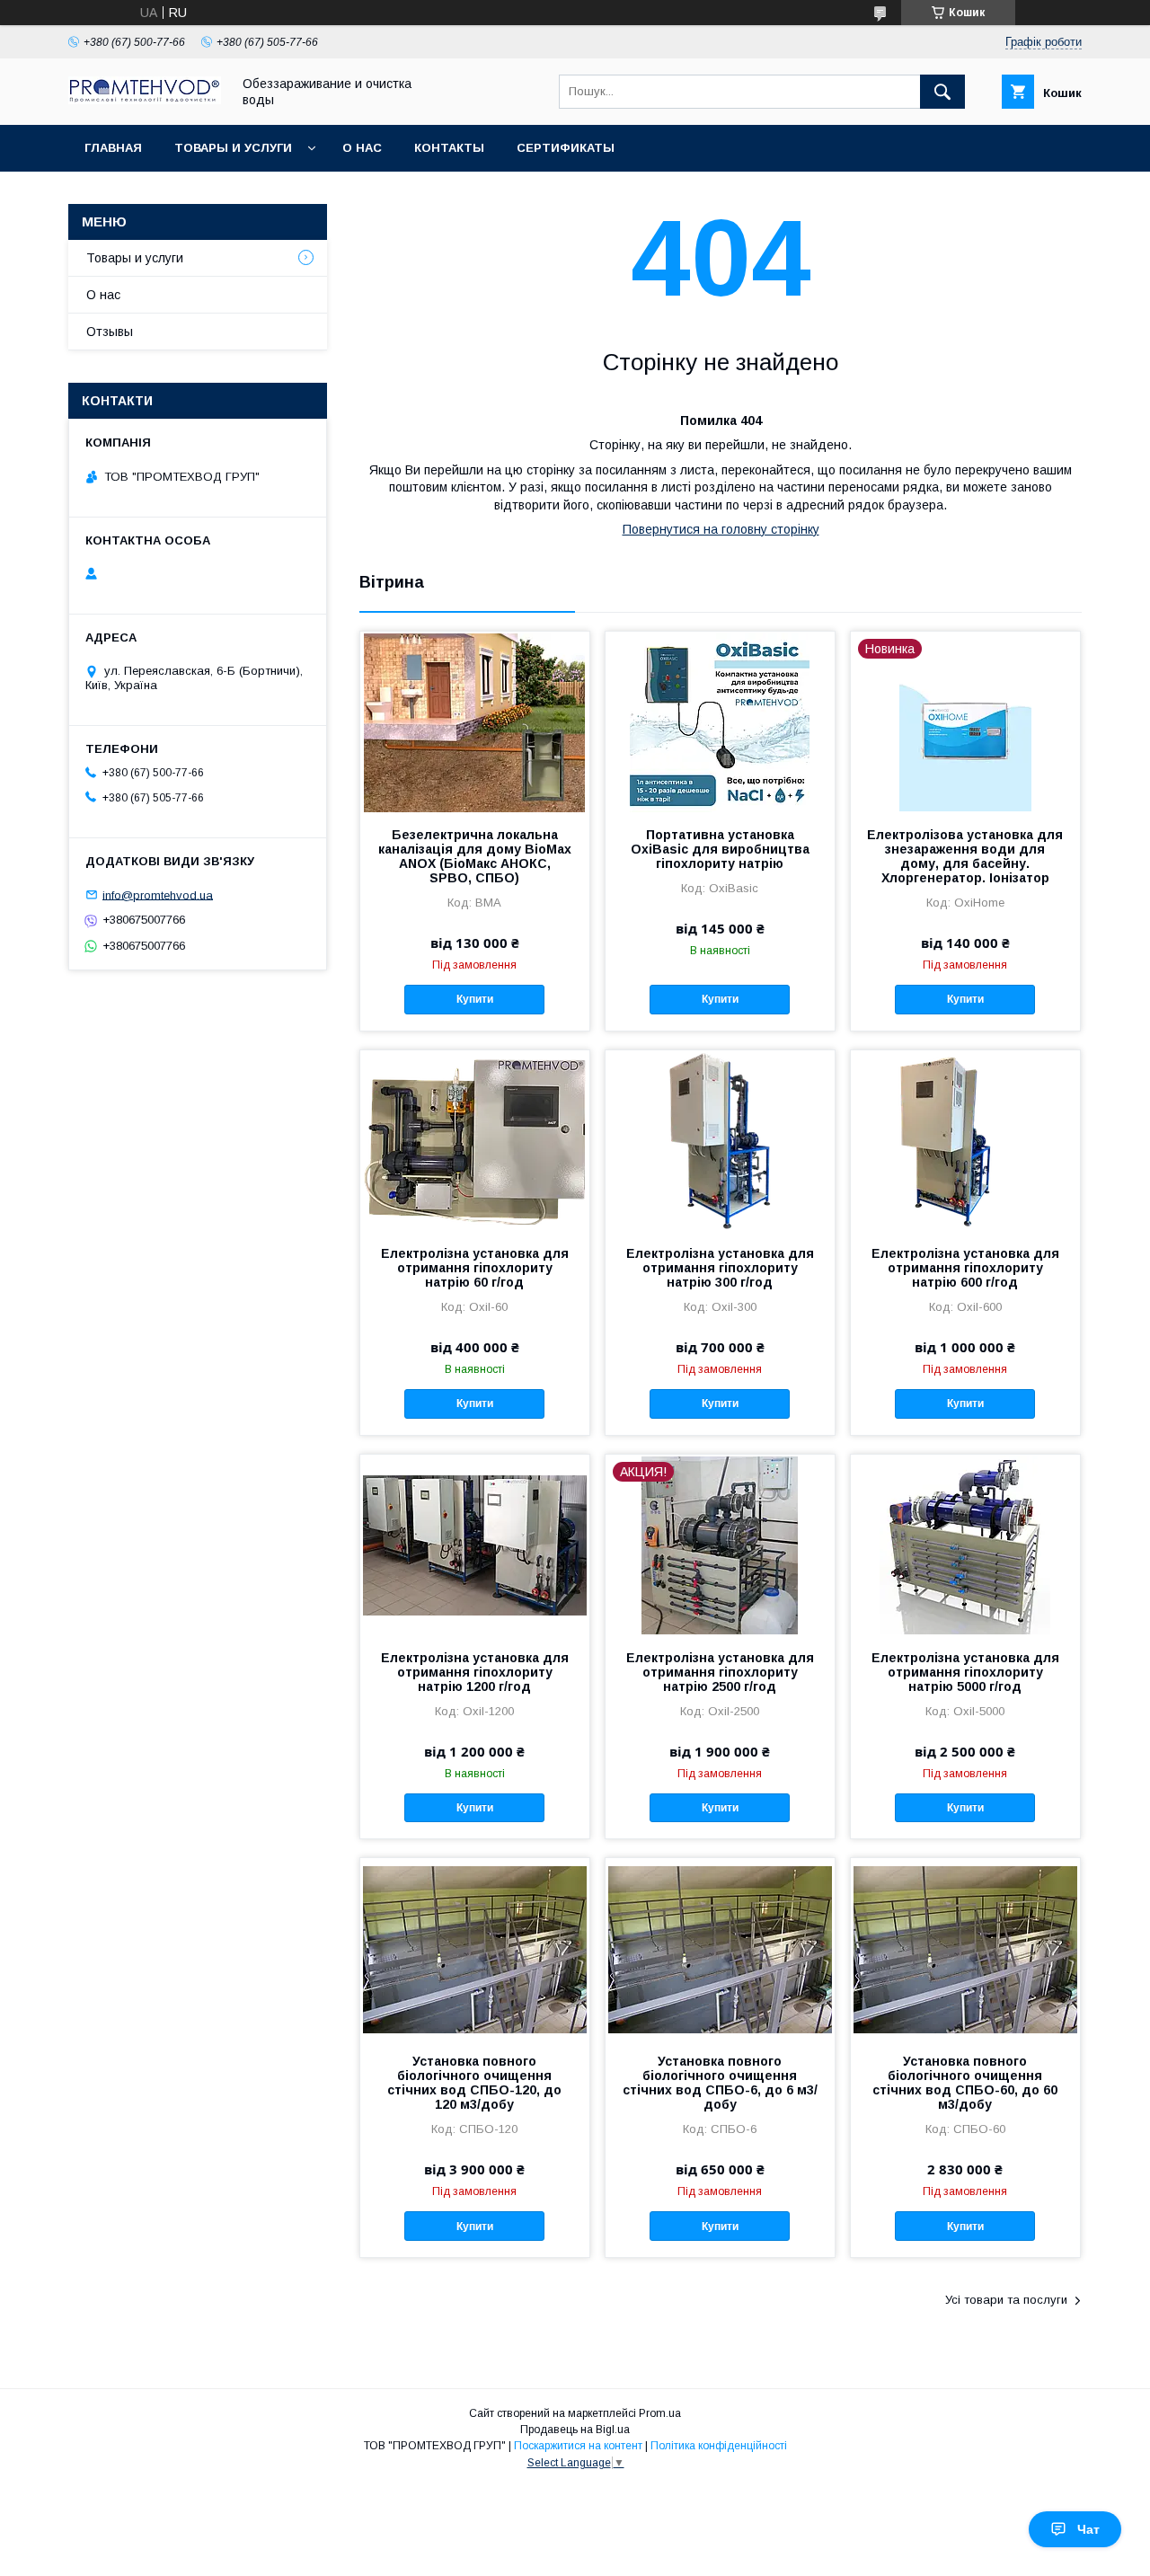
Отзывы (110, 332)
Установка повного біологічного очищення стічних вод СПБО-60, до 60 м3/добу (965, 2083)
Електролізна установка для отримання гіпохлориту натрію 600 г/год (965, 1268)
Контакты (449, 148)
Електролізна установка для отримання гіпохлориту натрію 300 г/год (720, 1268)
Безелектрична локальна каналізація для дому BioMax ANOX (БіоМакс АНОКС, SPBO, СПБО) (475, 856)
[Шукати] (942, 92)
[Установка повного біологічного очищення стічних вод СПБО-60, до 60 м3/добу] (965, 1948)
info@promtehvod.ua (158, 894)
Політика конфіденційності (719, 2446)
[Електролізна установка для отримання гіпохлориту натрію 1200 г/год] (475, 1545)
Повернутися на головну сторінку (721, 529)
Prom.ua (660, 2413)
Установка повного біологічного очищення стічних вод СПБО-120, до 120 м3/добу (474, 2083)
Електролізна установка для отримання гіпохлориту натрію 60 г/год (475, 1268)
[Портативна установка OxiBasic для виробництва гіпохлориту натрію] (720, 721)
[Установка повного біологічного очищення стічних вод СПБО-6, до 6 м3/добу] (720, 1948)
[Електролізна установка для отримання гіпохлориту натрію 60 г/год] (475, 1140)
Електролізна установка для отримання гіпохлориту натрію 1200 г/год (475, 1672)
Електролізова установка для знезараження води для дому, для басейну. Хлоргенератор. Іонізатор (965, 856)
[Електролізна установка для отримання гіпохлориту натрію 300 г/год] (720, 1140)
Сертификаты (566, 148)
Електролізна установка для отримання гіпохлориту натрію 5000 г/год (965, 1672)
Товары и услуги (233, 148)
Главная (113, 148)
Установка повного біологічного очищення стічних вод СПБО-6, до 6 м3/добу (720, 2083)
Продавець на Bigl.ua (575, 2430)
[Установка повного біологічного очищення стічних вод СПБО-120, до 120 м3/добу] (475, 1948)
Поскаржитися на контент (578, 2446)
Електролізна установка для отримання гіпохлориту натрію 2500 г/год (720, 1672)
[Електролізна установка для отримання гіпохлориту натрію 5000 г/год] (965, 1545)
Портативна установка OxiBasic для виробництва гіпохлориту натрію (720, 849)
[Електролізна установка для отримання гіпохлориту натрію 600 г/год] (965, 1140)
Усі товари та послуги (1006, 2300)
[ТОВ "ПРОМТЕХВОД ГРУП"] (145, 100)
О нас (362, 148)
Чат (1088, 2529)
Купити (475, 999)
